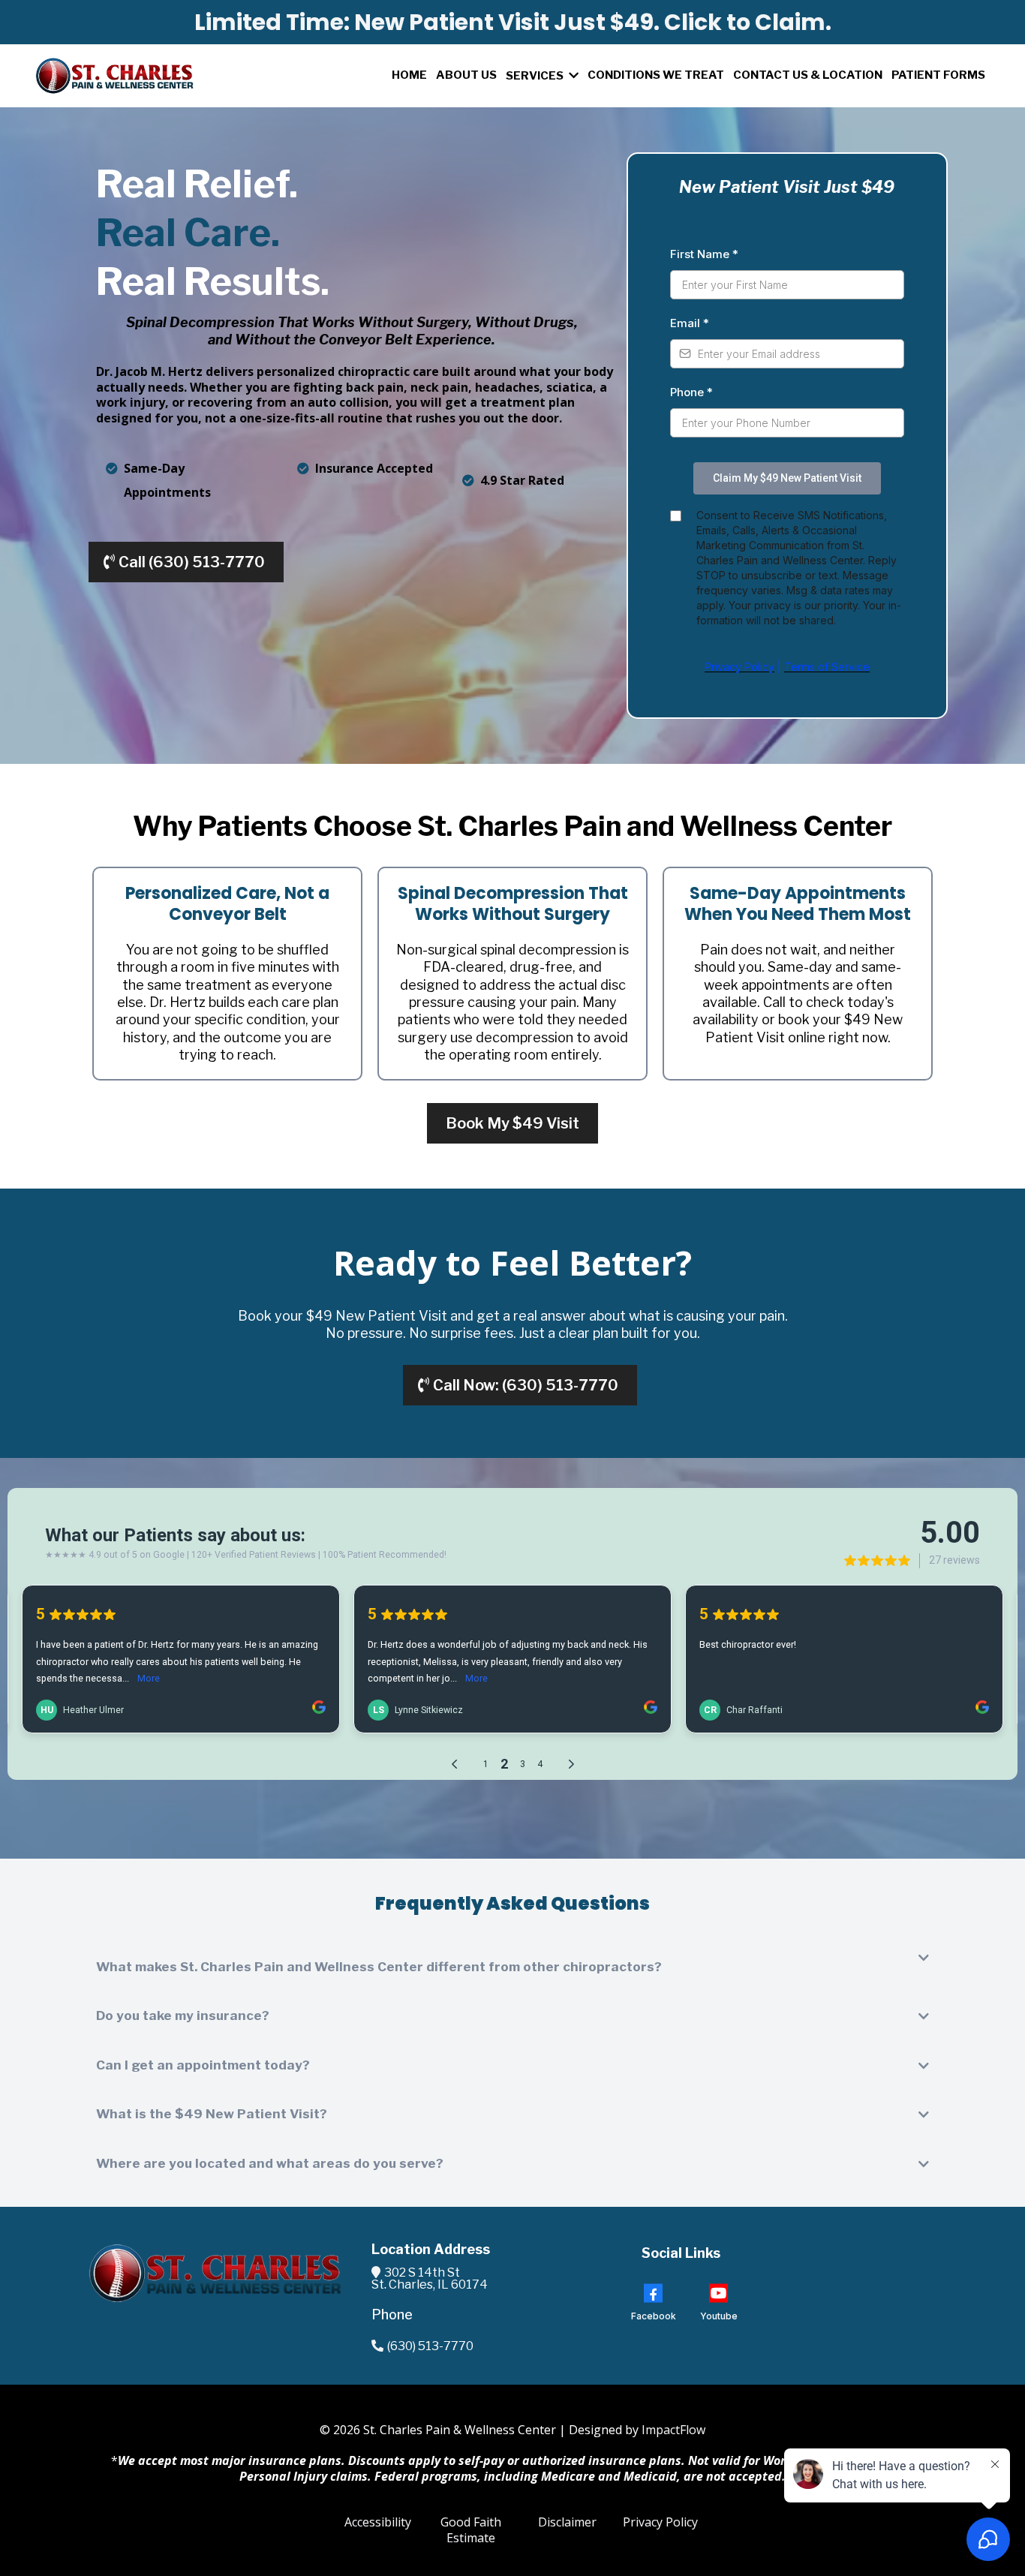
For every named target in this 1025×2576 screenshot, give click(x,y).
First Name (704, 254)
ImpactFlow (673, 2430)
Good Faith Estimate (471, 2530)
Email (690, 323)
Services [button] (536, 76)
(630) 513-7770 (430, 2346)
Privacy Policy (660, 2522)
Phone (691, 392)
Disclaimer (567, 2522)
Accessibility (378, 2522)
